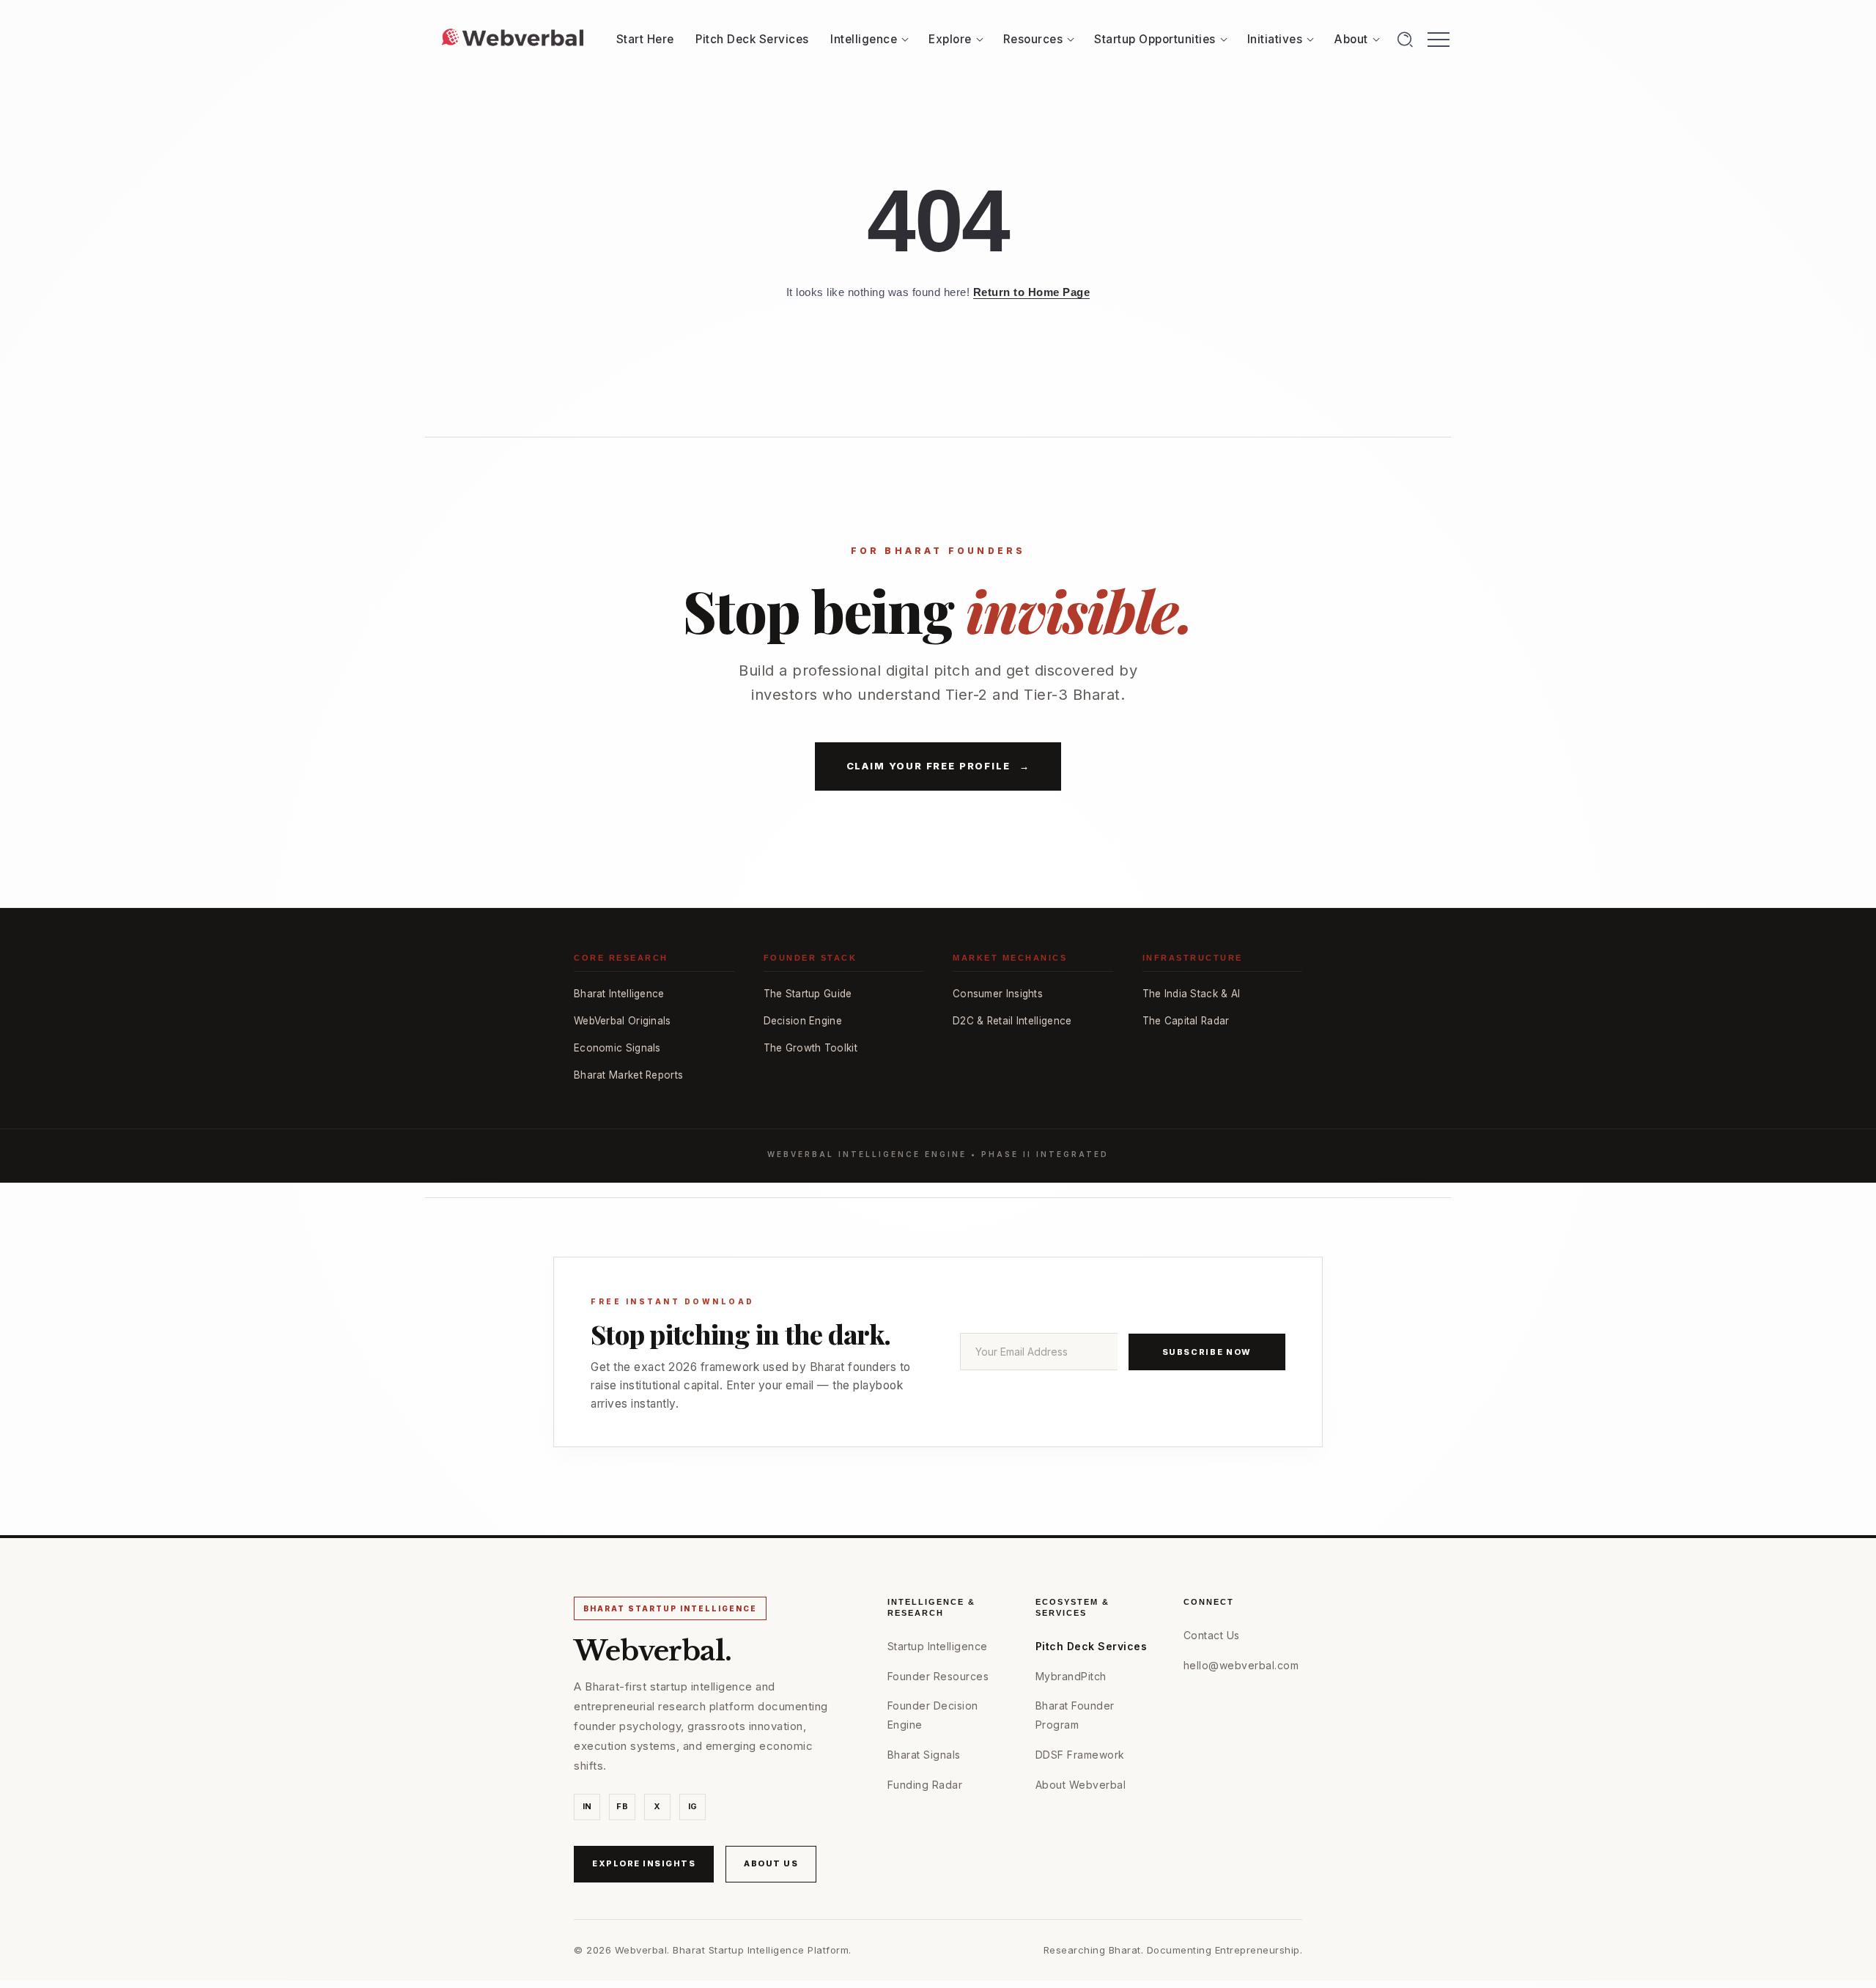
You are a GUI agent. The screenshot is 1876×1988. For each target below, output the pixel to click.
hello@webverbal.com (1241, 1665)
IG (693, 1806)
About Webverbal (1081, 1785)
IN (587, 1806)
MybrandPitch (1071, 1676)
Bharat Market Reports (628, 1075)
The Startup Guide (808, 994)
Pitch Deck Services (1092, 1646)
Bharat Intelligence (619, 994)
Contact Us (1212, 1635)
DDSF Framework (1080, 1755)
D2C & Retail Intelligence (1012, 1021)
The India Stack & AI (1192, 994)
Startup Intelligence (938, 1646)
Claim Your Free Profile (938, 766)
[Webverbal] (513, 38)
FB (622, 1806)
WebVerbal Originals (623, 1021)
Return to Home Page (1032, 292)
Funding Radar (925, 1785)
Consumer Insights (998, 994)
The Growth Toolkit (810, 1048)
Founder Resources (938, 1676)
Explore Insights (644, 1863)
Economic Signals (617, 1048)
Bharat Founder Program (1075, 1715)
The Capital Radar (1186, 1021)
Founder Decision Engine (933, 1715)
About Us (771, 1863)
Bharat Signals (924, 1755)
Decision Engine (803, 1021)
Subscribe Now (1207, 1352)
